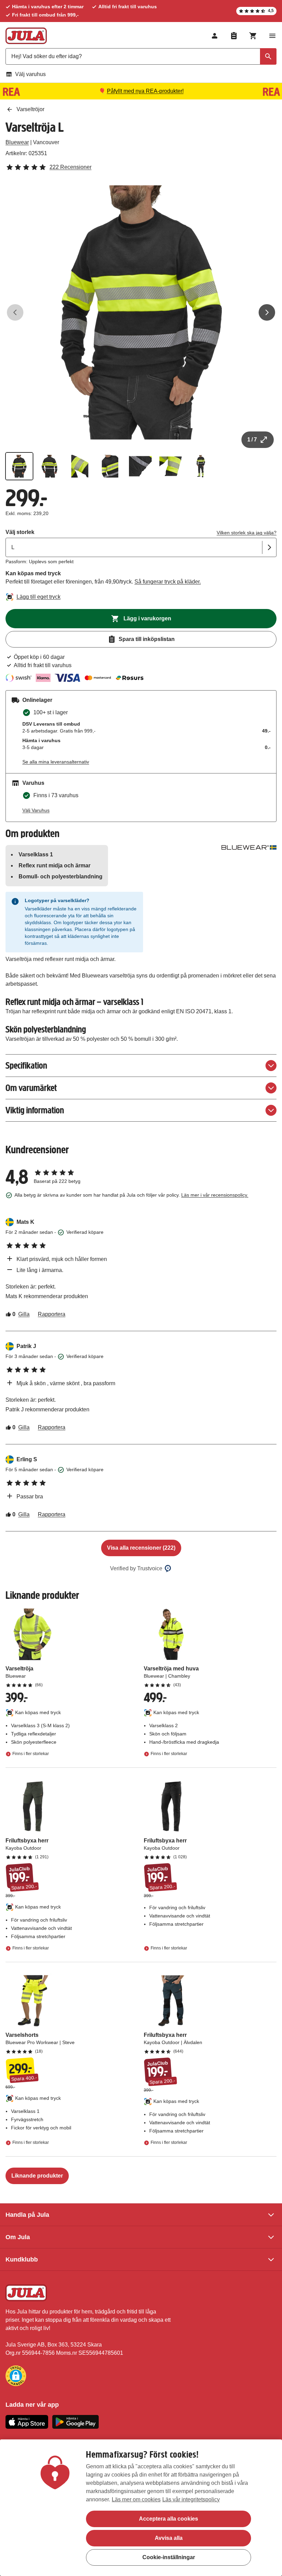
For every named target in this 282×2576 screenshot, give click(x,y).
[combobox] (141, 56)
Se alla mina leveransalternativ (56, 762)
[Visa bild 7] (201, 466)
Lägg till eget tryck (39, 597)
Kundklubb (22, 2259)
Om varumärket (31, 1088)
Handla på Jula (27, 2215)
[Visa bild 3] (80, 466)
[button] (16, 2376)
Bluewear (17, 142)
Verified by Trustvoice (136, 1568)
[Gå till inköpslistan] (234, 36)
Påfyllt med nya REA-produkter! (145, 91)
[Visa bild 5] (140, 466)
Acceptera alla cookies (169, 2519)
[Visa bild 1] (19, 466)
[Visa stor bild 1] (141, 312)
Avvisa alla (169, 2538)
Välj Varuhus (36, 810)
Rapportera (52, 1314)
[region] (141, 2508)
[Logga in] (215, 36)
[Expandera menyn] (272, 36)
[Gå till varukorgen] (253, 36)
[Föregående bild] (15, 312)
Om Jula (18, 2237)
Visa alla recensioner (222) (141, 1548)
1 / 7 (252, 440)
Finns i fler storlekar (31, 1754)
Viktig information (35, 1110)
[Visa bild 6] (171, 466)
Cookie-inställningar (169, 2557)
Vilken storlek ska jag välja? (247, 533)
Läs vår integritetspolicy (191, 2499)
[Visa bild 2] (50, 466)
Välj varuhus (30, 74)
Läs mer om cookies (136, 2499)
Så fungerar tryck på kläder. (168, 582)
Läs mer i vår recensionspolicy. (215, 1195)
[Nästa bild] (267, 312)
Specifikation (26, 1065)
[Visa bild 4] (110, 466)
